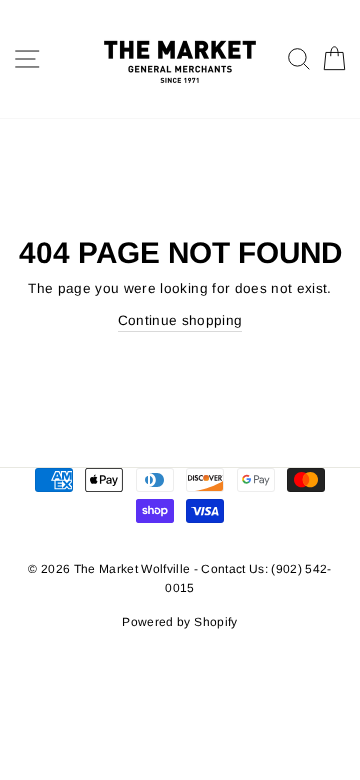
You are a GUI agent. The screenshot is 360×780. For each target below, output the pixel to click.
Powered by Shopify (179, 622)
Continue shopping (180, 320)
